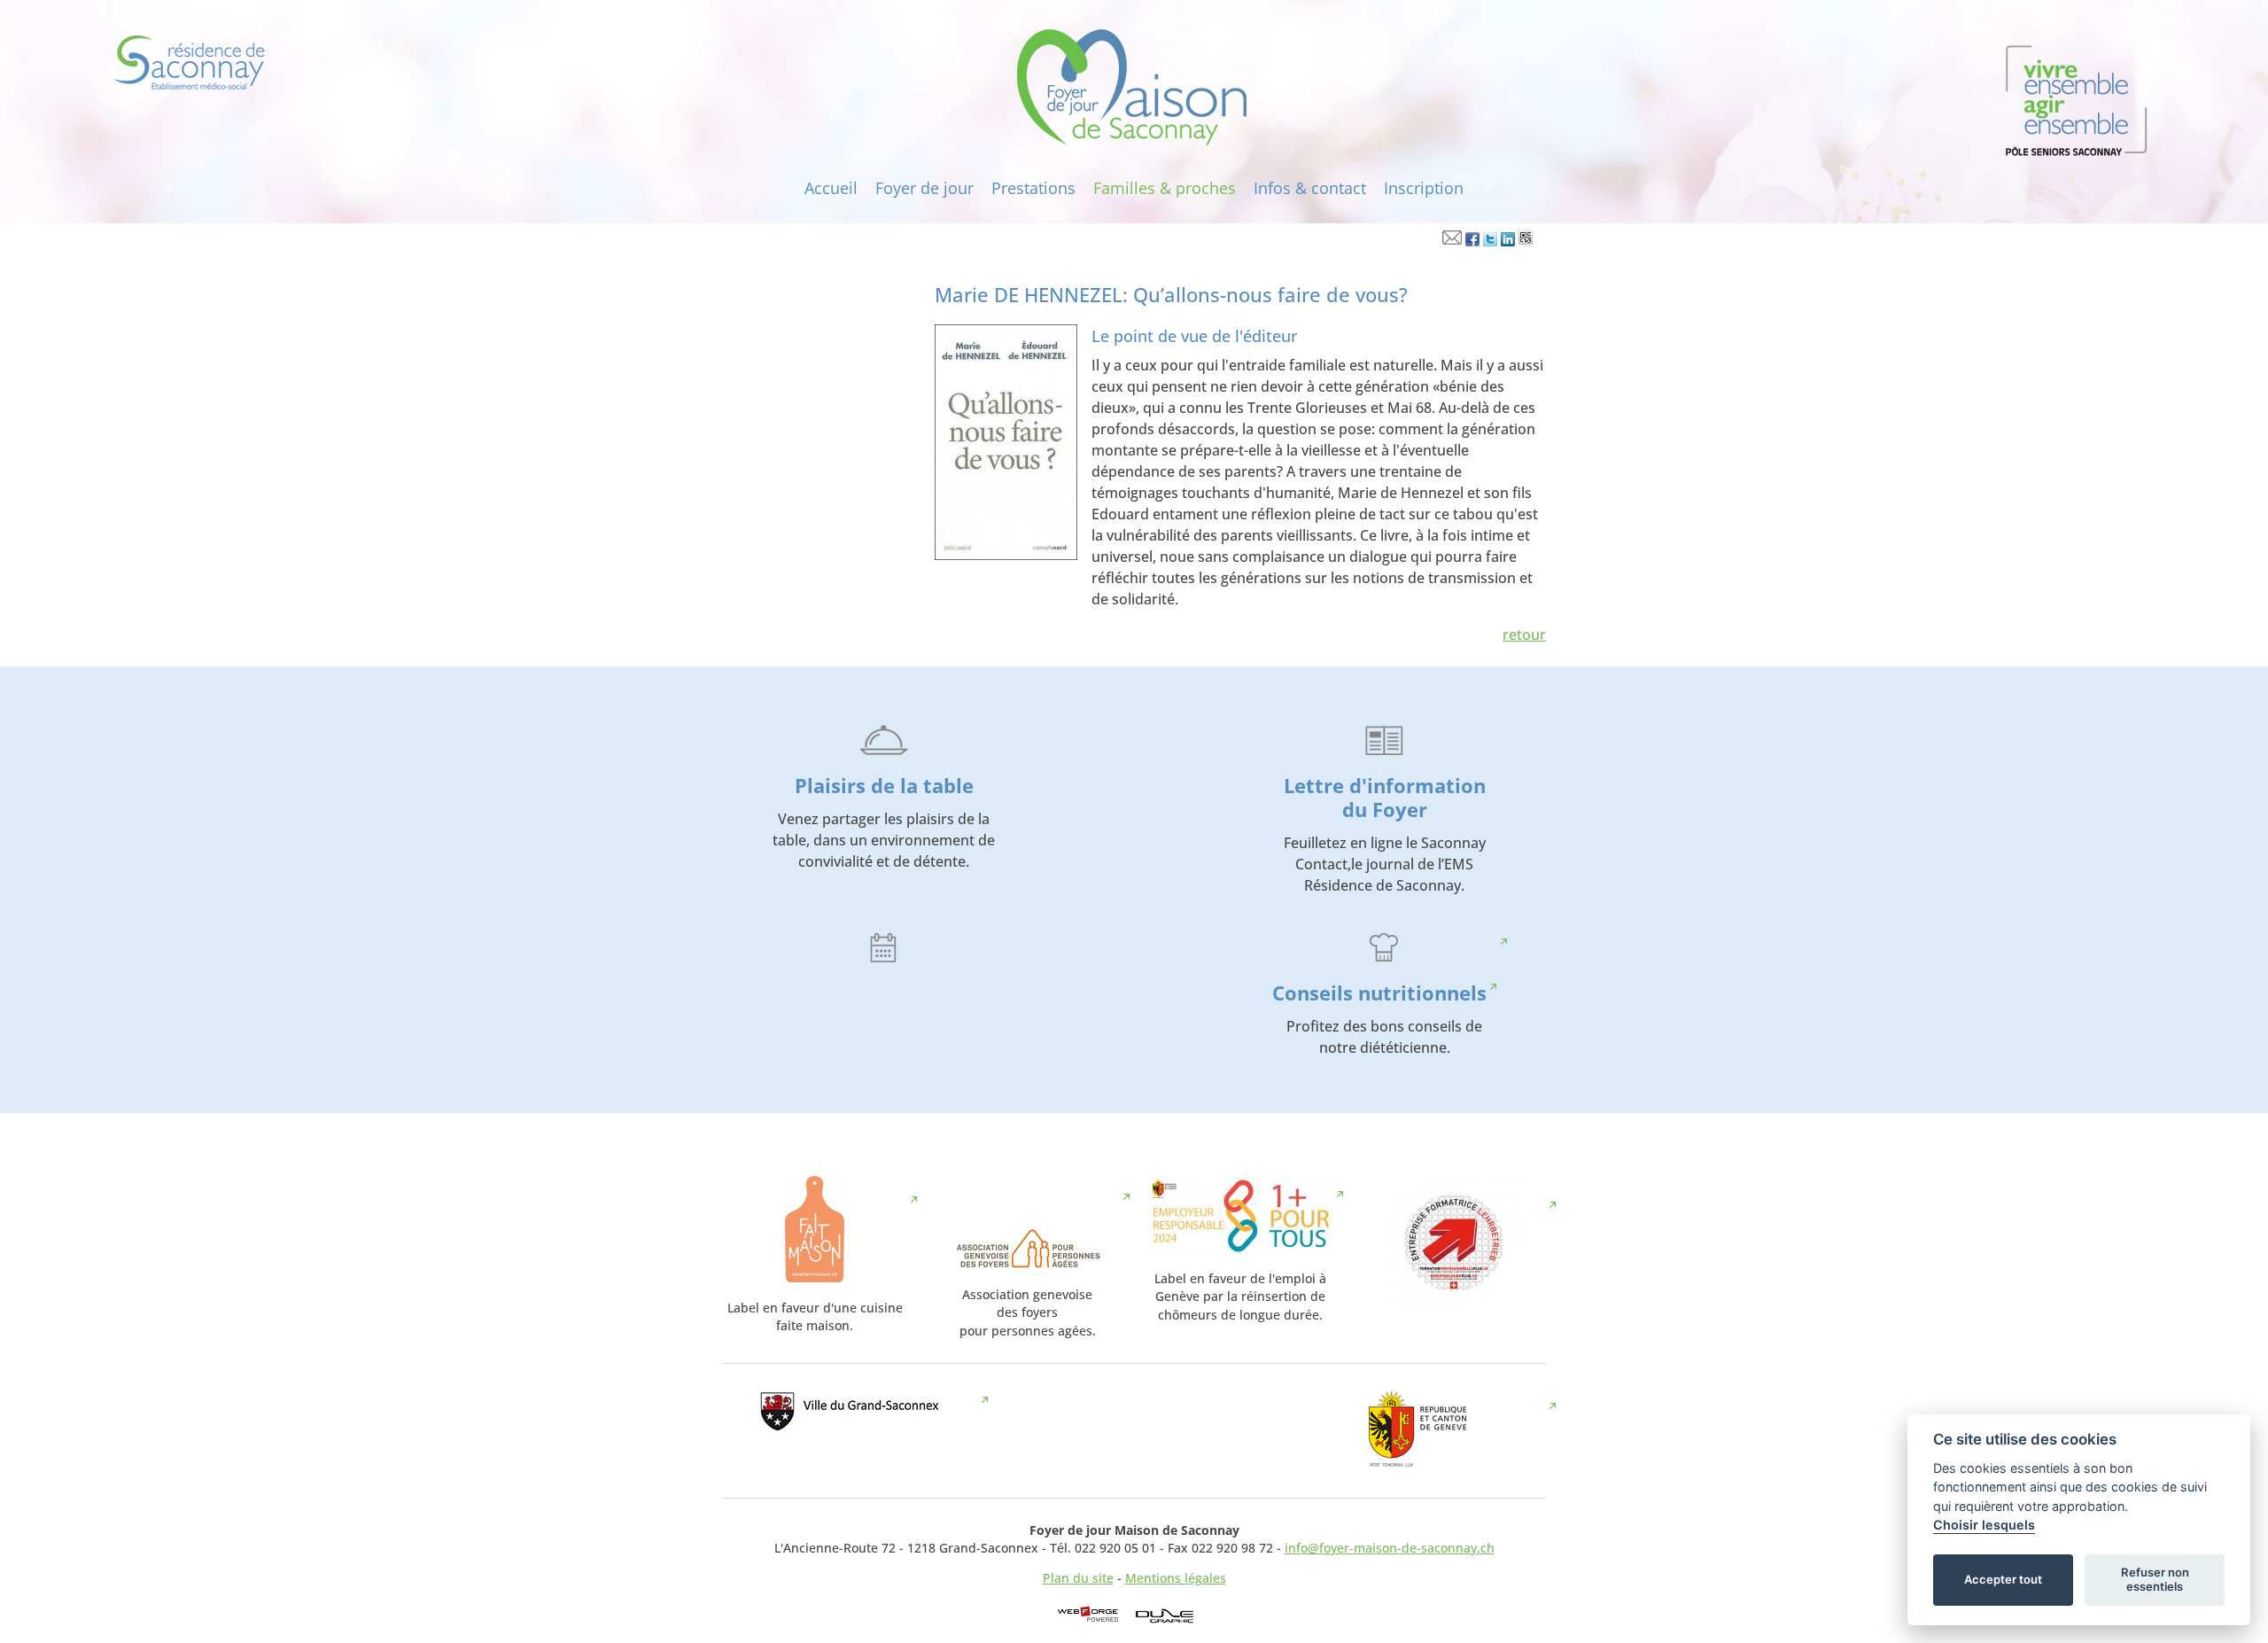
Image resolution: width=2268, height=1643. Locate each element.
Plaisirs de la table (884, 786)
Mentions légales (1176, 1578)
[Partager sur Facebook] (1472, 241)
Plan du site (1078, 1578)
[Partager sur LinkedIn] (1508, 241)
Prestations (1033, 188)
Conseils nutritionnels (1379, 993)
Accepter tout (2003, 1579)
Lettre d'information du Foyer (1385, 798)
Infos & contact (1310, 188)
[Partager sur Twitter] (1490, 241)
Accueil (831, 188)
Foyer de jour (924, 188)
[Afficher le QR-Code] (1526, 241)
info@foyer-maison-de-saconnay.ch (1390, 1548)
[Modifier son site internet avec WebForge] (1088, 1615)
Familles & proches (1165, 188)
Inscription (1424, 188)
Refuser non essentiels (2155, 1579)
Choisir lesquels (1984, 1525)
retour (1524, 635)
